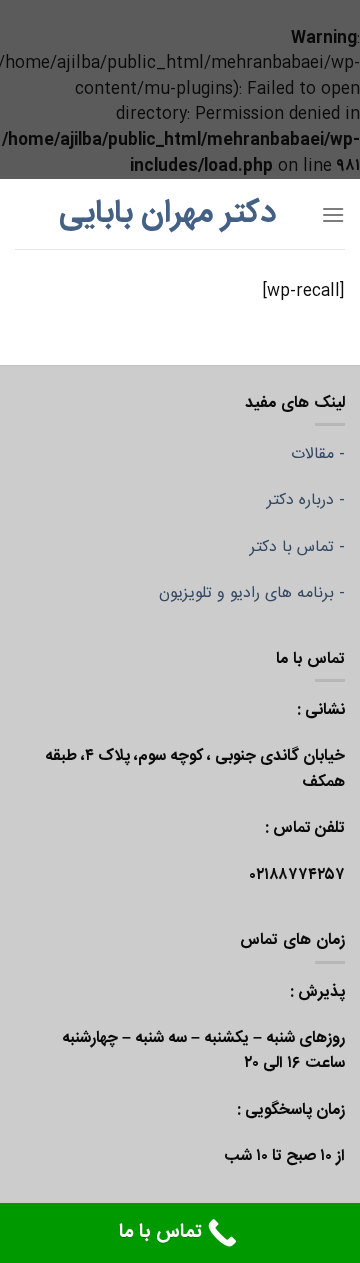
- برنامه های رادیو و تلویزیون (252, 593)
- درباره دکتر (306, 500)
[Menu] (333, 214)
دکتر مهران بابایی (167, 214)
